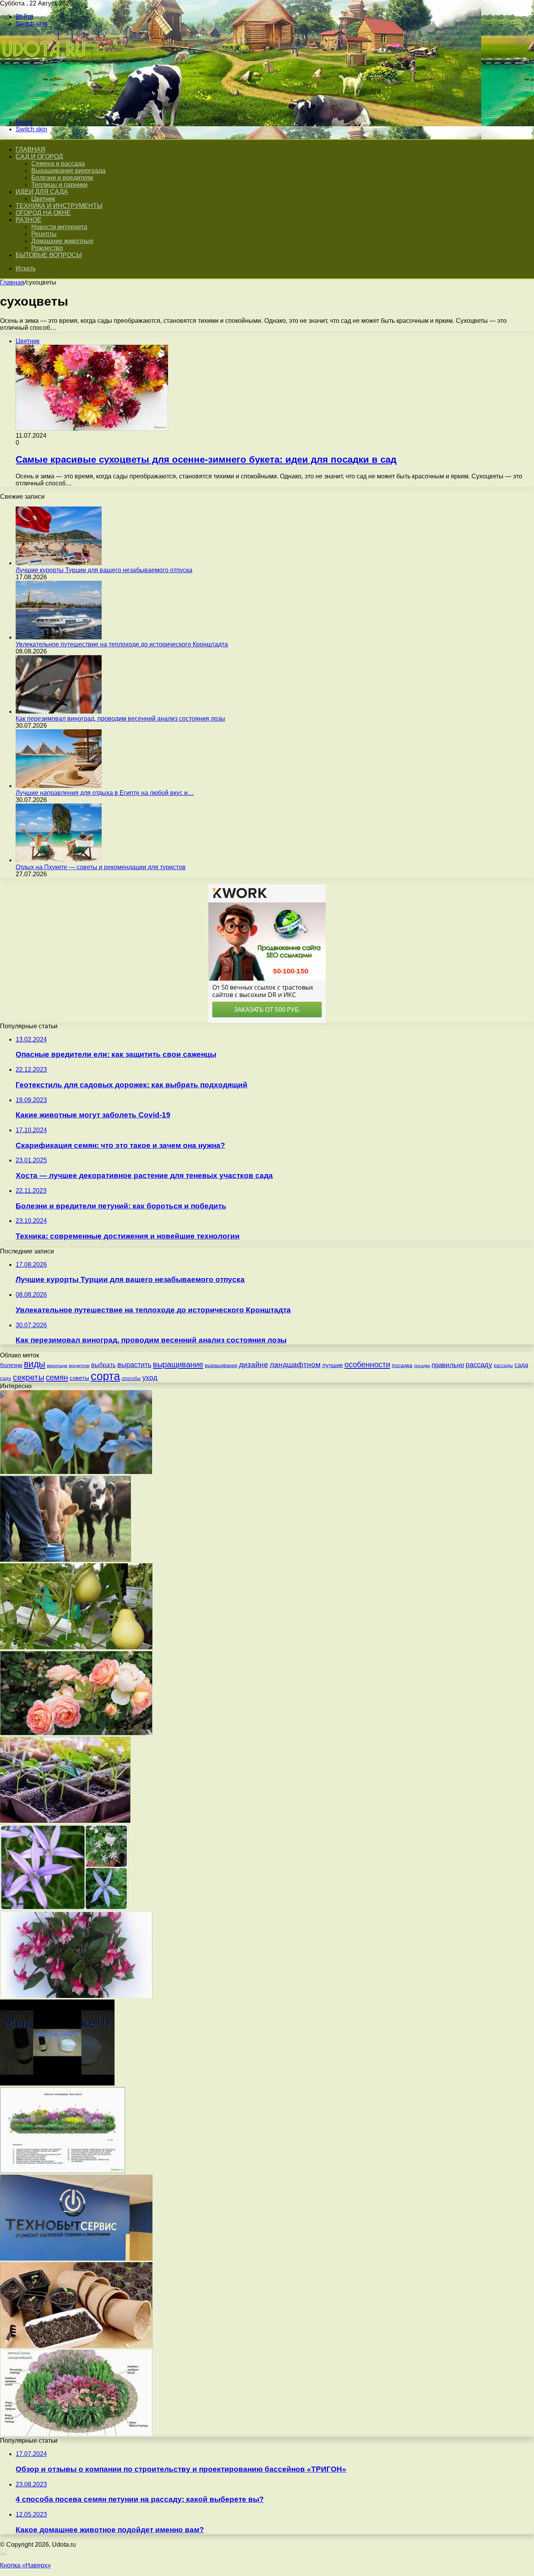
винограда (57, 1366)
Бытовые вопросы (49, 255)
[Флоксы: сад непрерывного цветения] (76, 2434)
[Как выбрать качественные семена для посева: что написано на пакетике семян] (76, 2346)
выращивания (221, 1365)
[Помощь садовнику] (45, 109)
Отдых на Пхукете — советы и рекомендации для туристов (101, 867)
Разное (29, 220)
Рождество (47, 248)
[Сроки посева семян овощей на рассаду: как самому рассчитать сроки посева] (65, 1821)
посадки (422, 1366)
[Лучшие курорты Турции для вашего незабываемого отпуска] (59, 563)
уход (150, 1378)
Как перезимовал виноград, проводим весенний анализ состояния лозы (120, 719)
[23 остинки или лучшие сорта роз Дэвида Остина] (76, 1733)
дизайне (254, 1364)
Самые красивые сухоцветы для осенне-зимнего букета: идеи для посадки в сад (206, 459)
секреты (29, 1377)
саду (6, 1378)
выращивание (178, 1364)
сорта (105, 1376)
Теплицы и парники (59, 185)
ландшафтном (295, 1365)
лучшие (332, 1365)
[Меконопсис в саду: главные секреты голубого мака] (76, 1472)
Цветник (43, 199)
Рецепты (44, 234)
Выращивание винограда (68, 171)
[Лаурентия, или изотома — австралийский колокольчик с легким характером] (64, 1908)
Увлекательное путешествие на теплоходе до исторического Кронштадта (122, 644)
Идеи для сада (42, 192)
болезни (11, 1365)
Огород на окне (43, 213)
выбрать (103, 1365)
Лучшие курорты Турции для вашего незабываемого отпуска (104, 570)
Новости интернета (59, 227)
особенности (367, 1364)
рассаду (479, 1365)
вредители (79, 1366)
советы (79, 1378)
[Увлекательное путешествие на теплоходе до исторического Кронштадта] (59, 637)
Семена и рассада (58, 164)
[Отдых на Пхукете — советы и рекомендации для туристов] (59, 860)
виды (35, 1364)
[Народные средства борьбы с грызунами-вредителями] (57, 2083)
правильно (448, 1365)
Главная (12, 282)
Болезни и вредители (62, 178)
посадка (402, 1365)
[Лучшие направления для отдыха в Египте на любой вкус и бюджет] (59, 786)
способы (131, 1378)
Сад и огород (39, 157)
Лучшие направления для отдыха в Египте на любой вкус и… (105, 793)
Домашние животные (62, 241)
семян (57, 1377)
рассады (503, 1366)
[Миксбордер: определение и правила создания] (63, 2171)
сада (521, 1365)
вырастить (134, 1365)
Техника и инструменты (59, 206)
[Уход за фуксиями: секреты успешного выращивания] (76, 1996)
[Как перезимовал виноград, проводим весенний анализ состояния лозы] (59, 712)
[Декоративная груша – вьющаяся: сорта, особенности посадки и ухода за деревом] (76, 1647)
